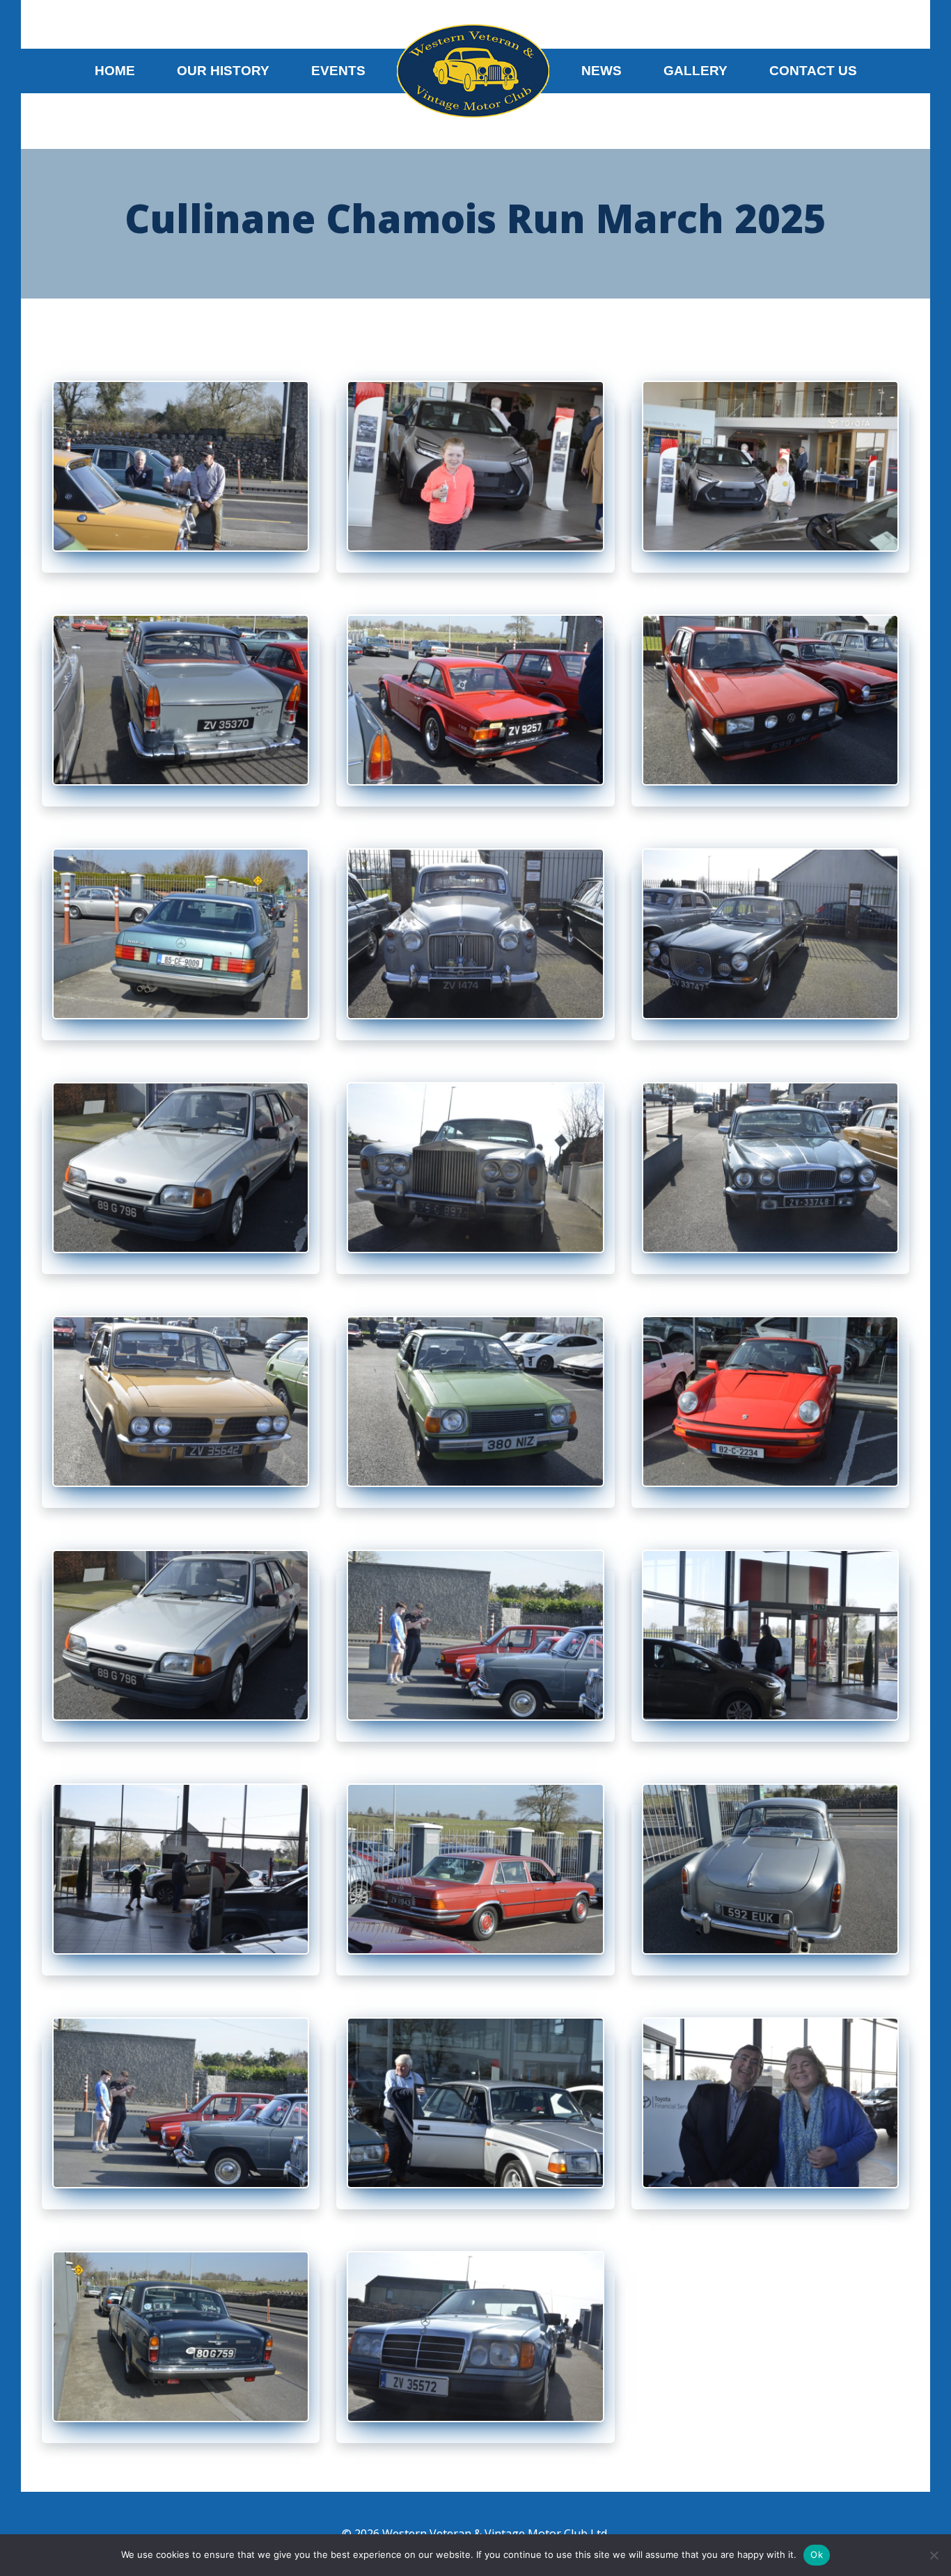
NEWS (602, 71)
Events (338, 71)
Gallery (695, 71)
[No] (934, 2555)
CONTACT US (813, 71)
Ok (817, 2554)
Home (115, 71)
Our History (223, 71)
